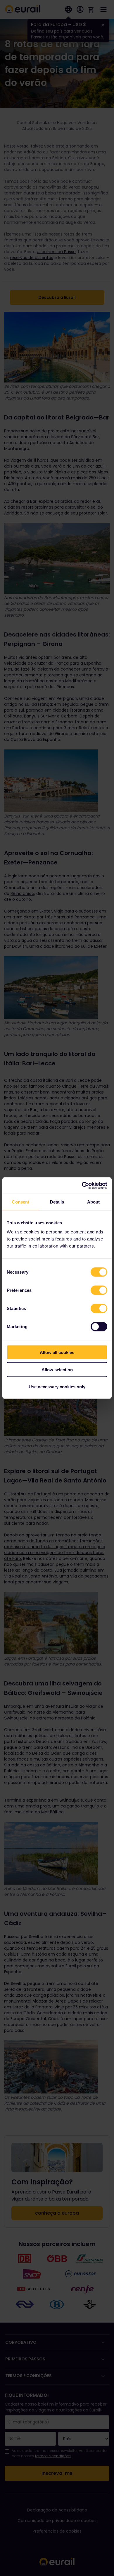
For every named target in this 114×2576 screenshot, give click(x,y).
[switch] (99, 1290)
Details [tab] (57, 1202)
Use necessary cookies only (57, 1387)
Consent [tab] (20, 1202)
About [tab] (94, 1202)
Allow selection (57, 1369)
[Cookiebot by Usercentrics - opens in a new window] (82, 1186)
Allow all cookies (57, 1352)
